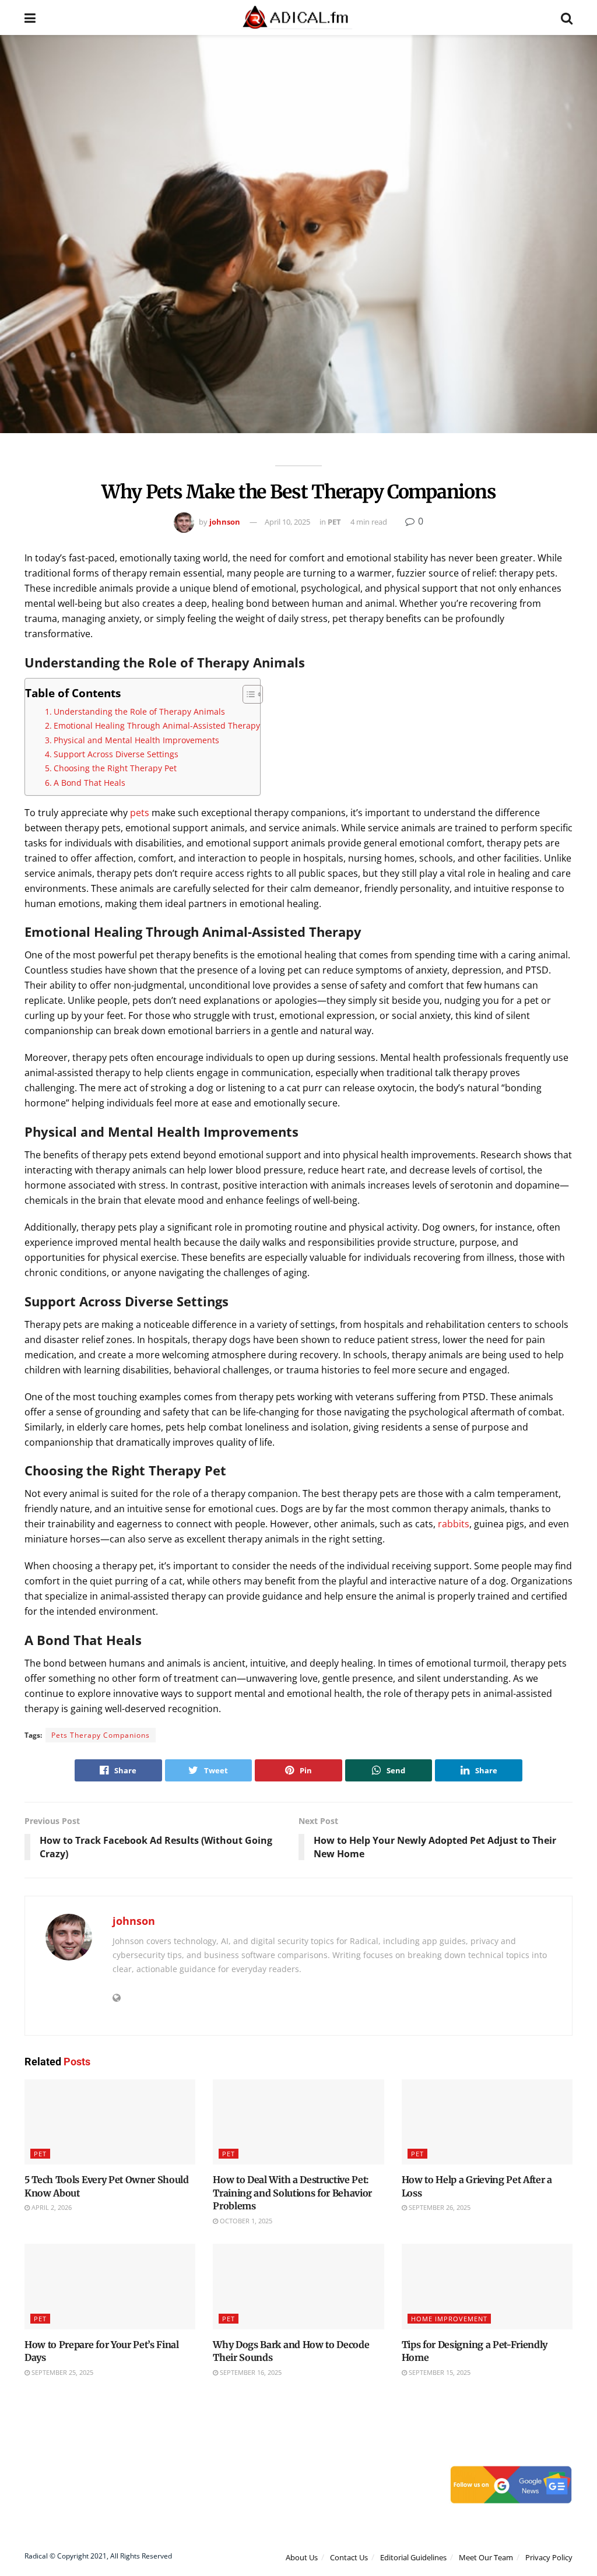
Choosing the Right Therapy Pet (115, 768)
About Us (302, 2557)
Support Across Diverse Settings (116, 754)
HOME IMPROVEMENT (449, 2319)
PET (334, 522)
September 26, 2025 (439, 2207)
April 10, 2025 (287, 522)
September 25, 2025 (62, 2372)
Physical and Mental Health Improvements (136, 740)
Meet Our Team (486, 2557)
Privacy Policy (549, 2557)
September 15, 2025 (439, 2372)
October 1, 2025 (245, 2221)
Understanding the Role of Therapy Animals (139, 711)
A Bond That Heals (89, 783)
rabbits (454, 1524)
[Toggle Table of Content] (247, 694)
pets (140, 813)
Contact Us (349, 2557)
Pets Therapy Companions (101, 1735)
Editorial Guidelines (413, 2557)
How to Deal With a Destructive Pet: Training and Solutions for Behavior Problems (292, 2193)
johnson (225, 522)
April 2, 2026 (51, 2207)
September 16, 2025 (250, 2372)
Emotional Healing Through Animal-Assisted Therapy (157, 725)
